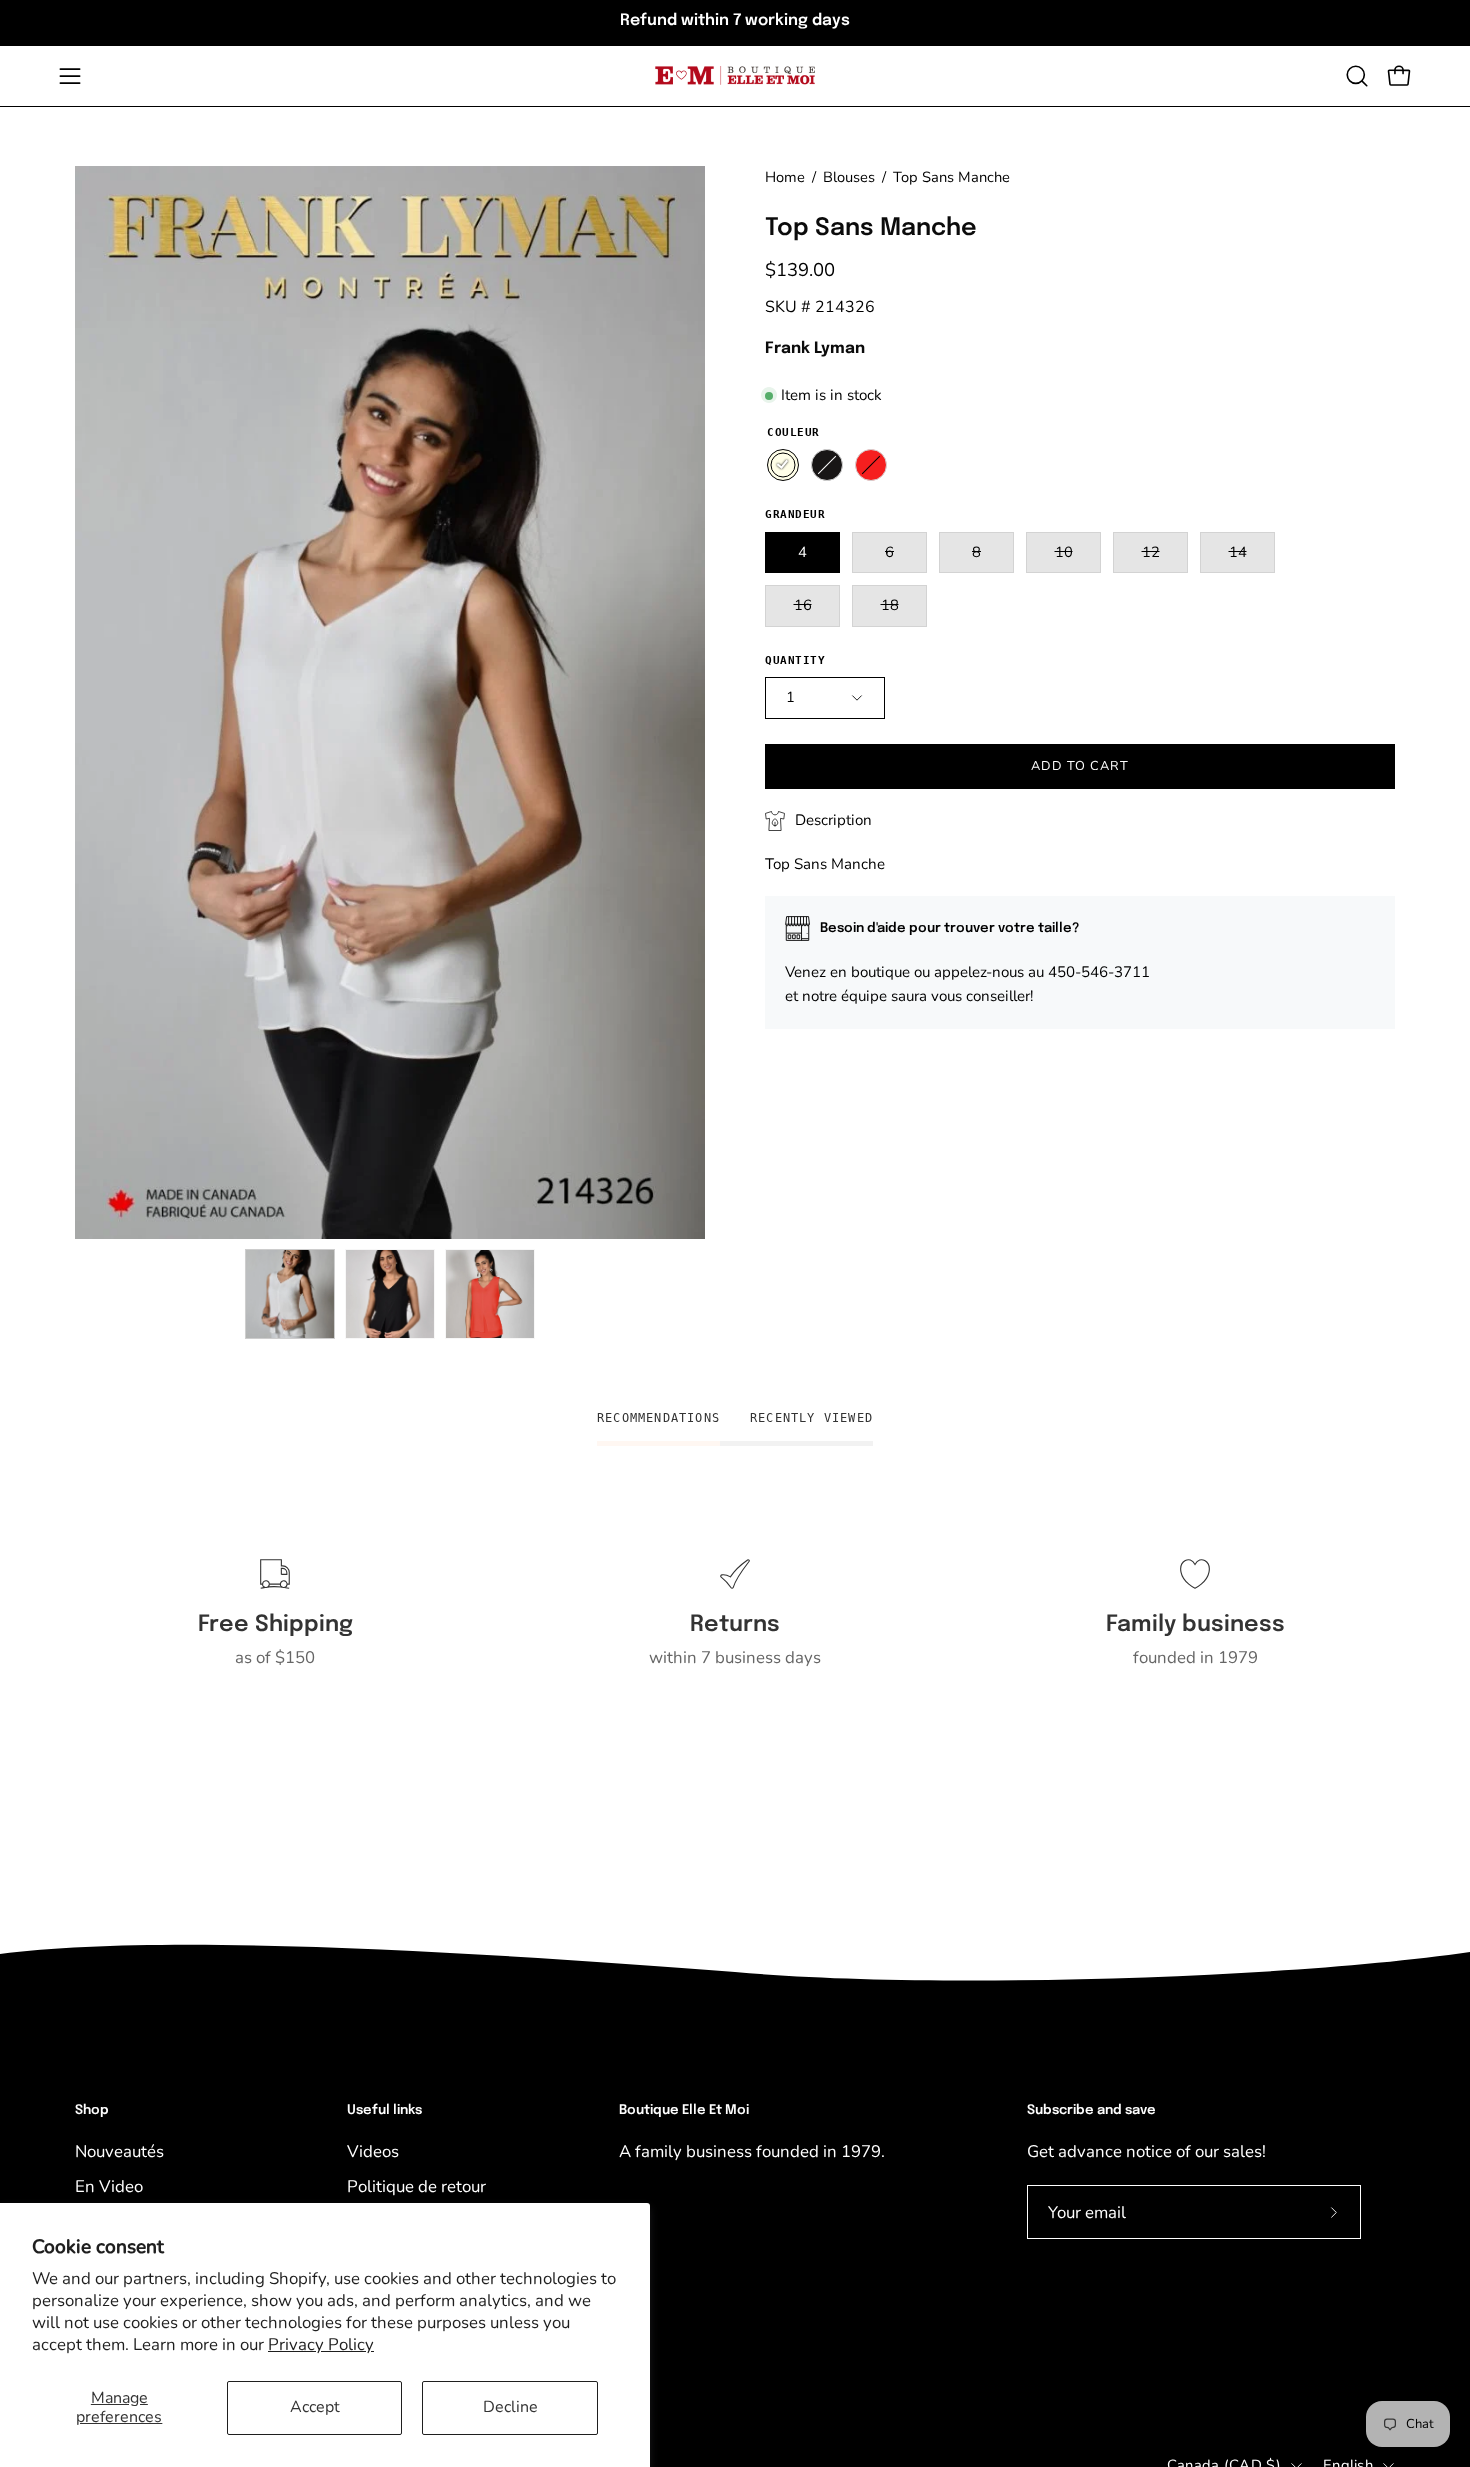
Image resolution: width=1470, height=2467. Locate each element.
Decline (510, 2407)
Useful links (384, 2110)
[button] (1357, 76)
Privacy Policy (321, 2344)
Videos (373, 2151)
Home (785, 177)
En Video (109, 2186)
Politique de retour (416, 2186)
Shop (92, 2110)
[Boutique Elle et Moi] (735, 75)
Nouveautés (119, 2151)
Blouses (849, 177)
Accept (315, 2407)
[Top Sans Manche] (290, 1294)
